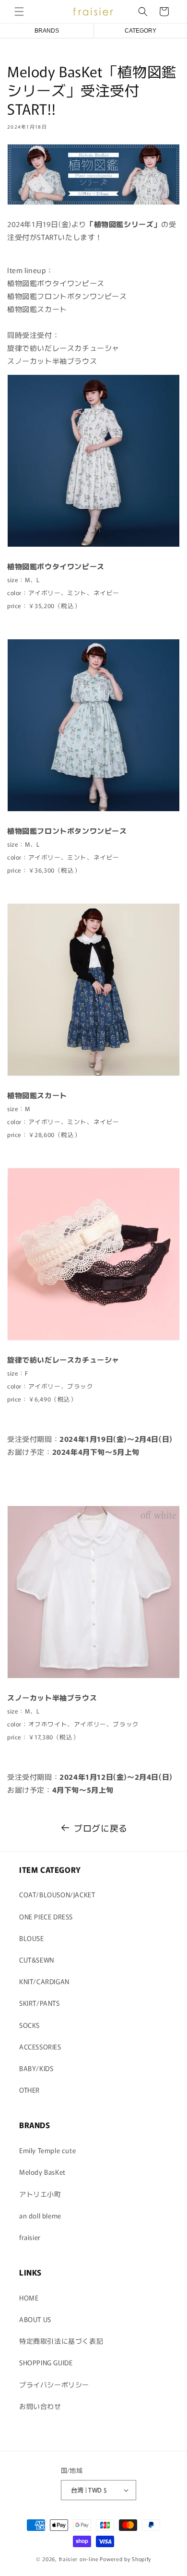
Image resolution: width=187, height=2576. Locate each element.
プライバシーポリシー (54, 2384)
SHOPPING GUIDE (46, 2362)
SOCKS (29, 2025)
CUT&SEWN (37, 1960)
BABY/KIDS (36, 2068)
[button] (19, 12)
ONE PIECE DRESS (46, 1917)
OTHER (29, 2090)
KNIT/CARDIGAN (44, 1981)
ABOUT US (35, 2319)
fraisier (30, 2237)
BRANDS (47, 31)
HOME (29, 2298)
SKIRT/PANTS (40, 2003)
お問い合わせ (40, 2406)
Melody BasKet (42, 2172)
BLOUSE (32, 1938)
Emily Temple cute (47, 2150)
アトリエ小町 (40, 2194)
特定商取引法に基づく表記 (61, 2341)
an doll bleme (40, 2216)
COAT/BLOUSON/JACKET (57, 1894)
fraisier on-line (79, 2559)
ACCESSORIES (40, 2047)
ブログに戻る (101, 1828)
